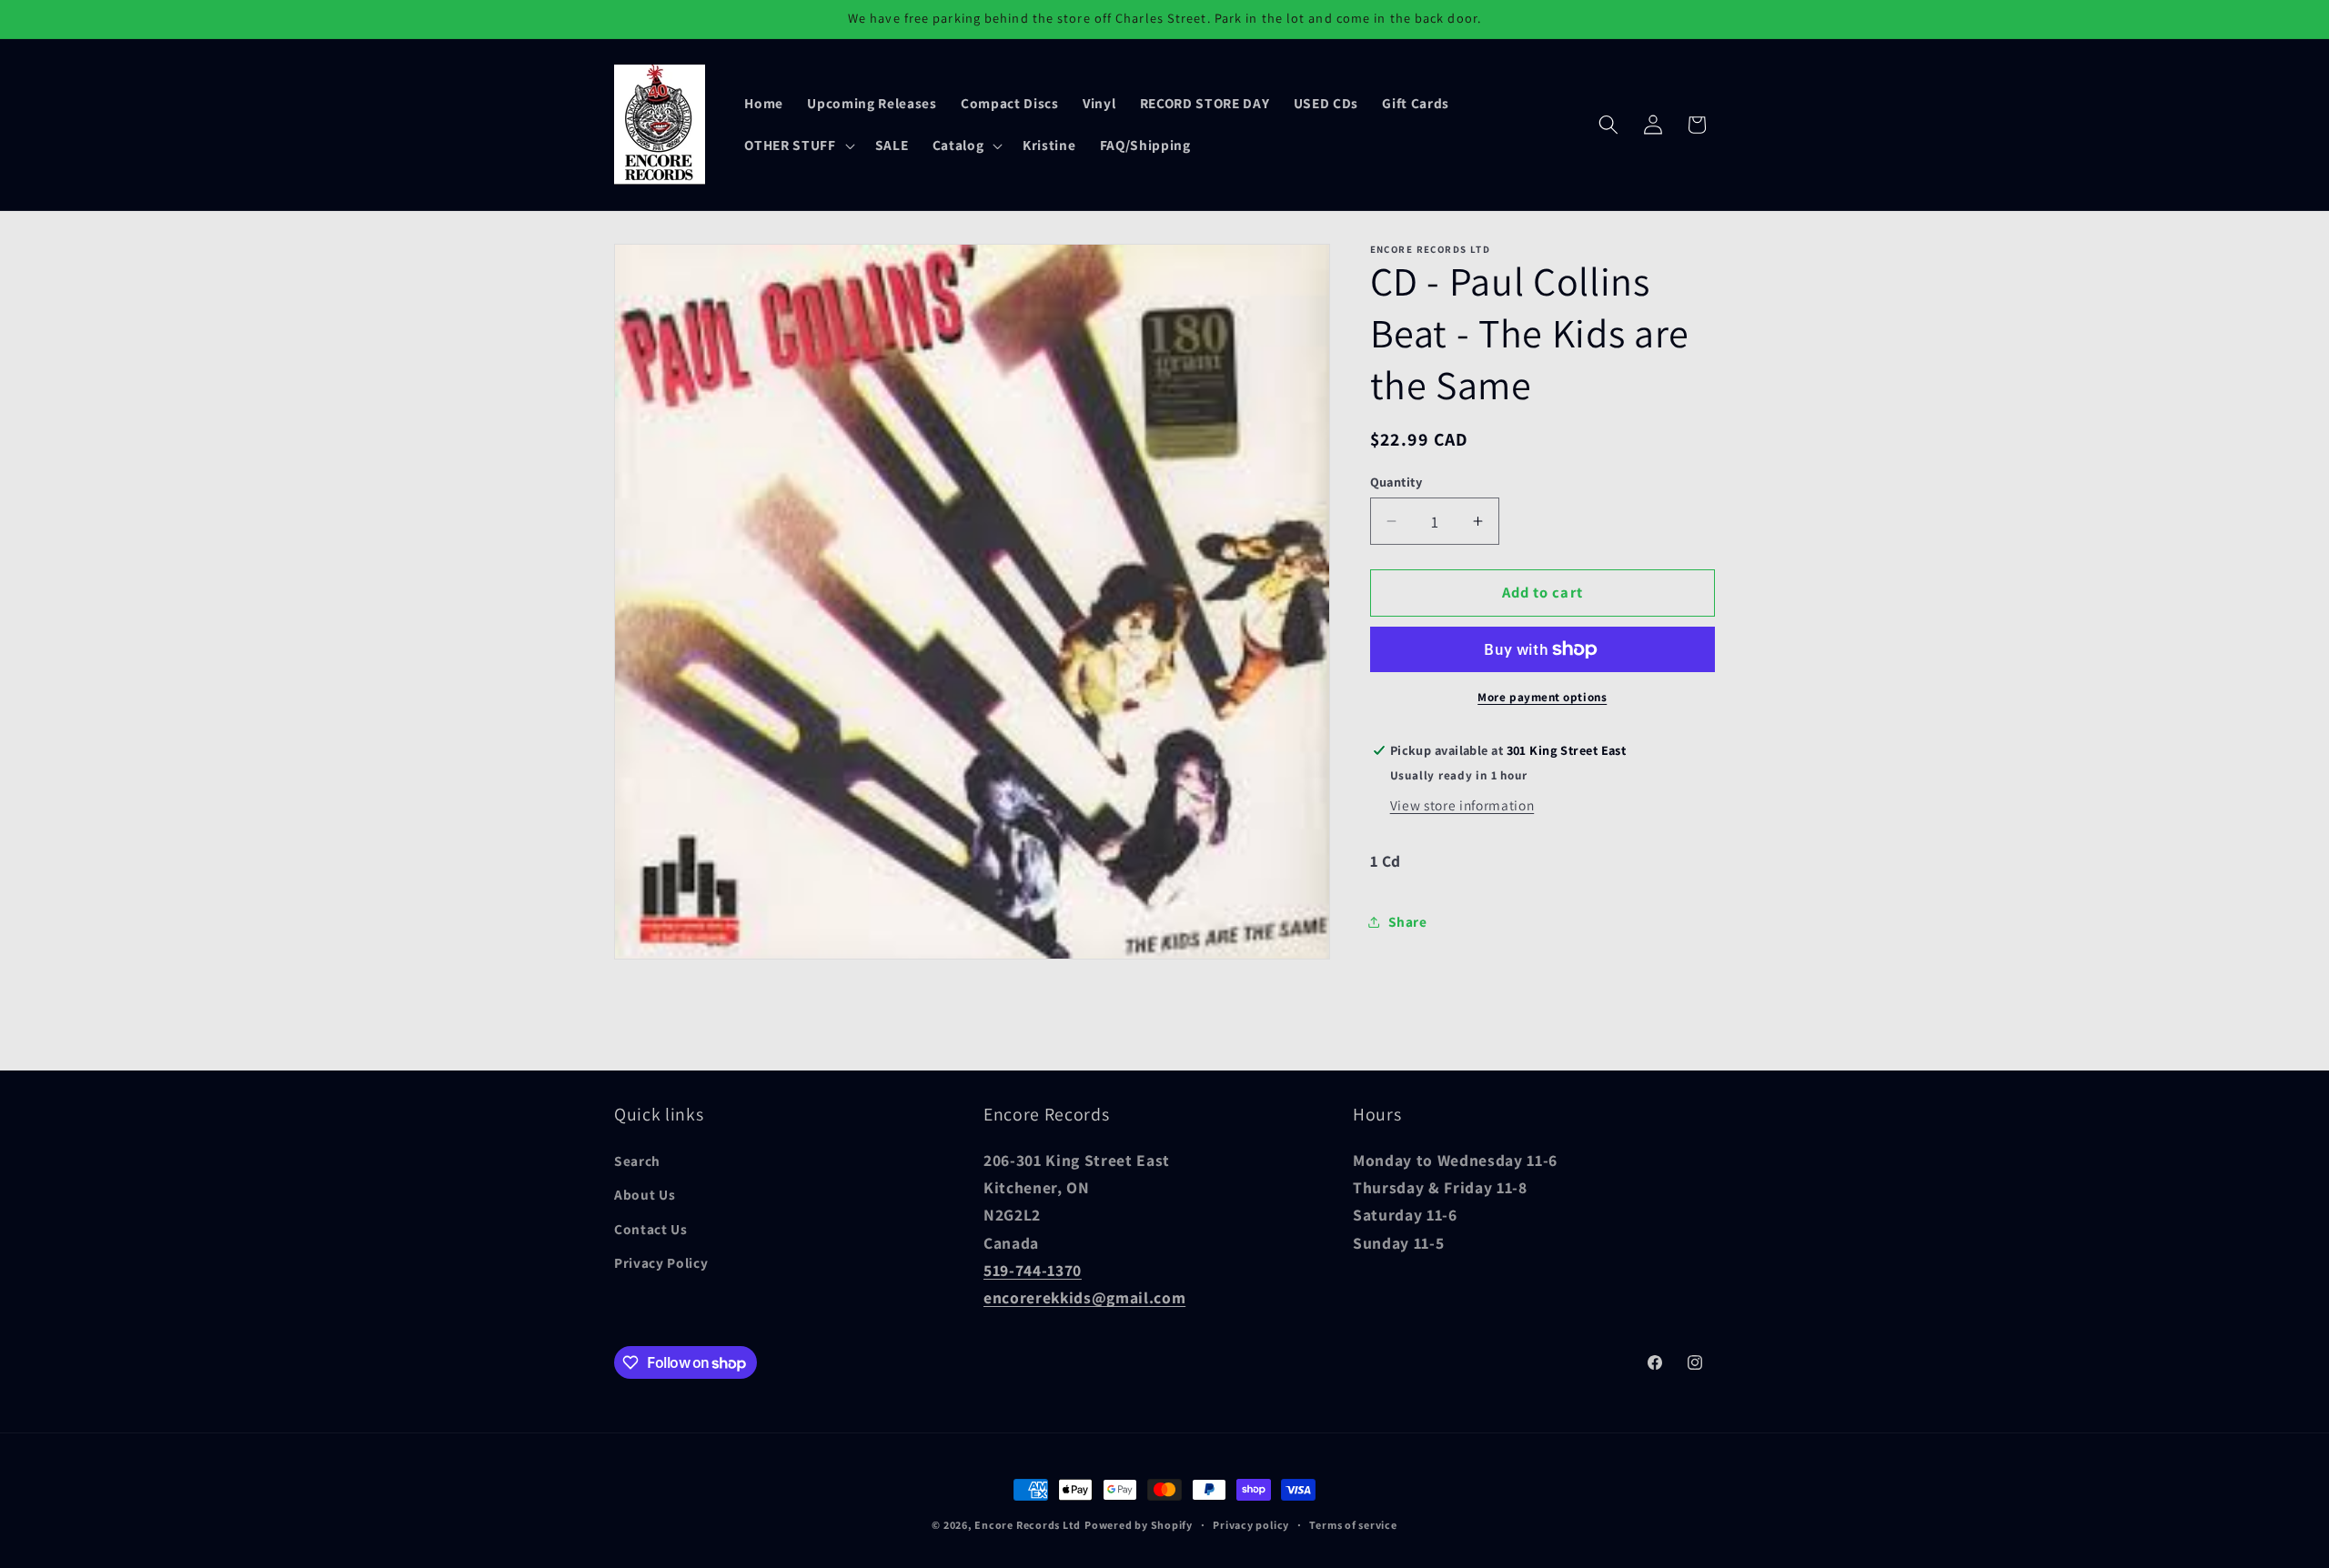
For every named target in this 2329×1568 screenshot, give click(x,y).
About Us (645, 1195)
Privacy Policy (661, 1263)
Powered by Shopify (1139, 1525)
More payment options (1542, 697)
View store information (1462, 805)
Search (637, 1161)
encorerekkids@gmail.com (1084, 1298)
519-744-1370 (1033, 1270)
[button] (797, 146)
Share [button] (1408, 922)
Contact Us (651, 1229)
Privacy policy (1251, 1525)
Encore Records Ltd (1028, 1525)
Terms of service (1353, 1525)
